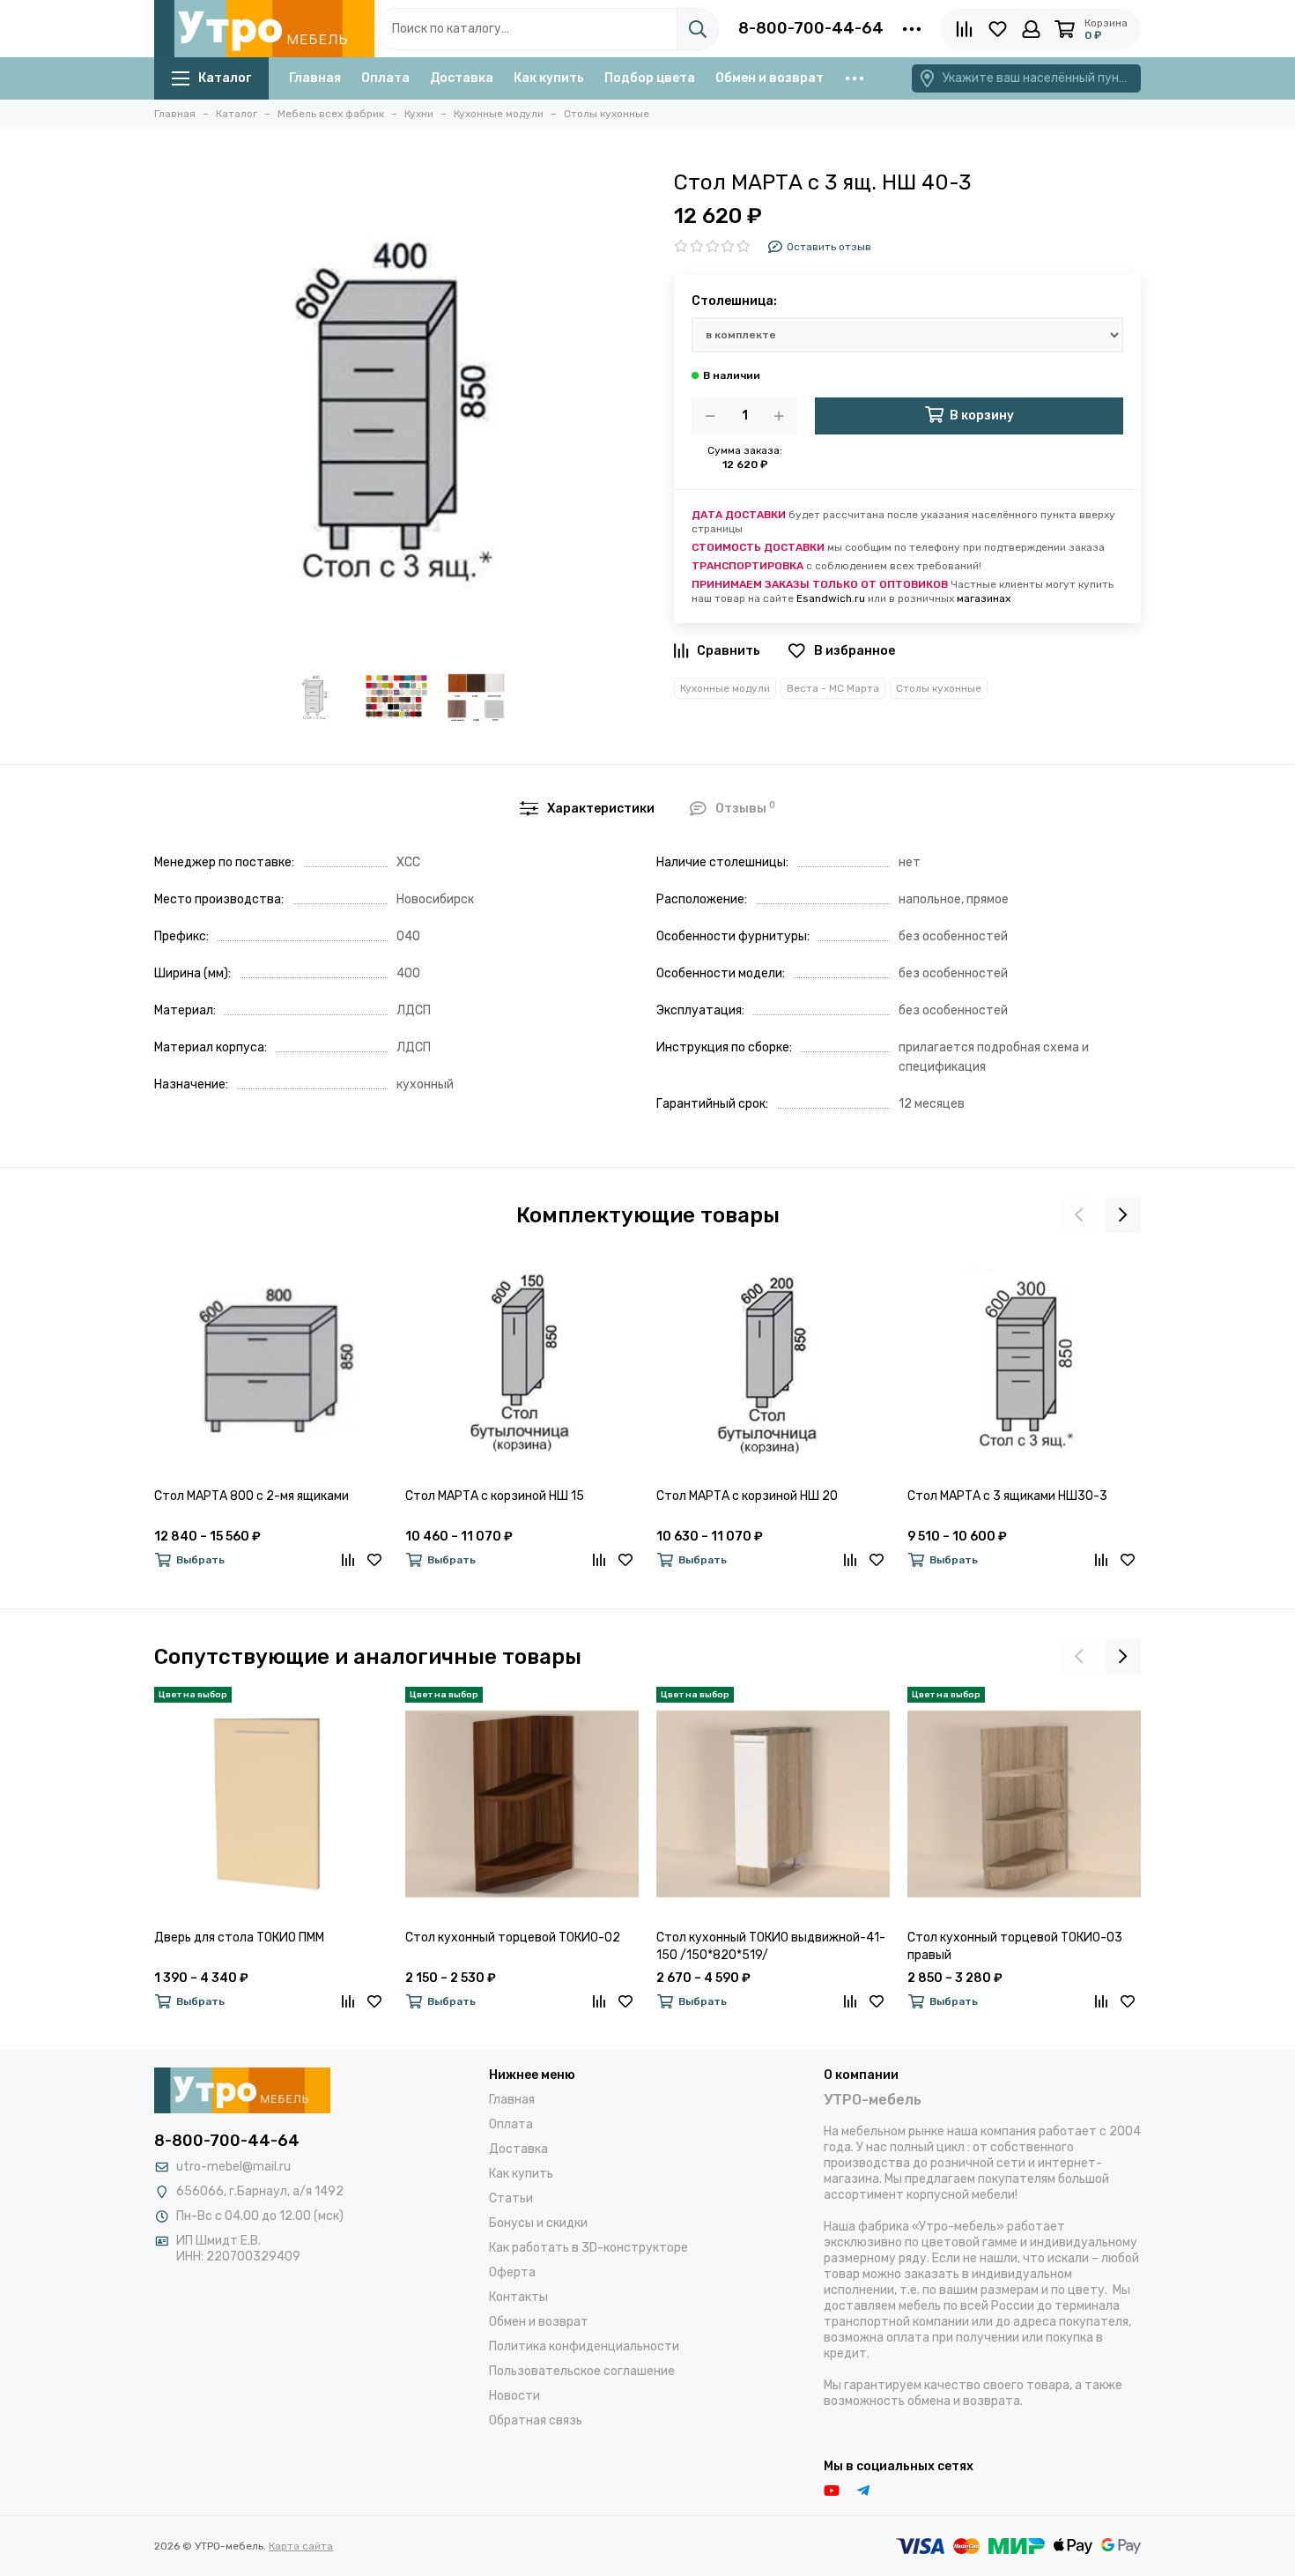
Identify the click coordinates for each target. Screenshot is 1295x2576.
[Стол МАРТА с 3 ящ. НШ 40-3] (396, 405)
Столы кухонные (939, 688)
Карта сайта (301, 2546)
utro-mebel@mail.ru (233, 2167)
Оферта (512, 2272)
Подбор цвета (650, 78)
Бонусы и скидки (538, 2223)
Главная (315, 78)
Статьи (511, 2198)
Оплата (385, 78)
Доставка (462, 78)
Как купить (549, 78)
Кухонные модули (725, 688)
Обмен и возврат (770, 78)
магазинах (984, 598)
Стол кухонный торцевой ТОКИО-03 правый (1015, 1946)
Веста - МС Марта (833, 688)
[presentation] (1079, 1215)
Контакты (518, 2297)
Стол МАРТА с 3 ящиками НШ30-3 (1007, 1496)
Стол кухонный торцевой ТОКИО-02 (513, 1938)
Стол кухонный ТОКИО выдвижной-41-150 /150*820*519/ (771, 1946)
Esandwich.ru (831, 598)
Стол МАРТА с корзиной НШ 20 (747, 1496)
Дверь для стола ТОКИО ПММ (239, 1938)
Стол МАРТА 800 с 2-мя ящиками (252, 1496)
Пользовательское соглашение (582, 2371)
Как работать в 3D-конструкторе (588, 2248)
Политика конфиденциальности (584, 2346)
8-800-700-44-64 (811, 28)
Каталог (225, 78)
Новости (514, 2396)
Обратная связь (536, 2420)
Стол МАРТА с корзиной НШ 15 (495, 1496)
